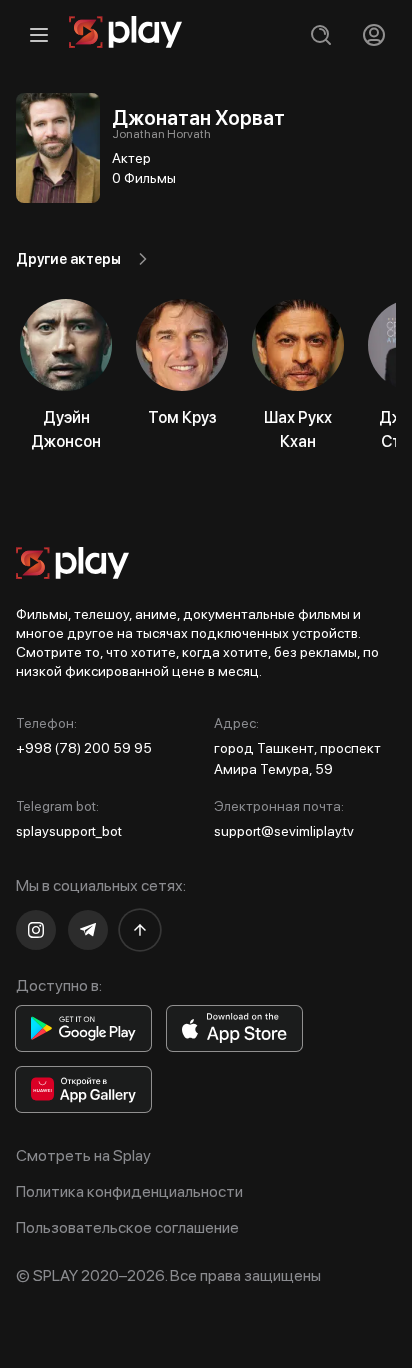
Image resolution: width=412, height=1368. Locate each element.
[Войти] (373, 34)
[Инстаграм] (36, 930)
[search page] (320, 34)
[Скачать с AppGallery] (83, 1089)
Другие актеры (68, 259)
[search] (320, 34)
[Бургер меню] (38, 34)
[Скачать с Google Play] (83, 1028)
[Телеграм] (88, 930)
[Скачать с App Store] (234, 1028)
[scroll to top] (140, 930)
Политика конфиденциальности (129, 1191)
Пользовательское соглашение (127, 1227)
